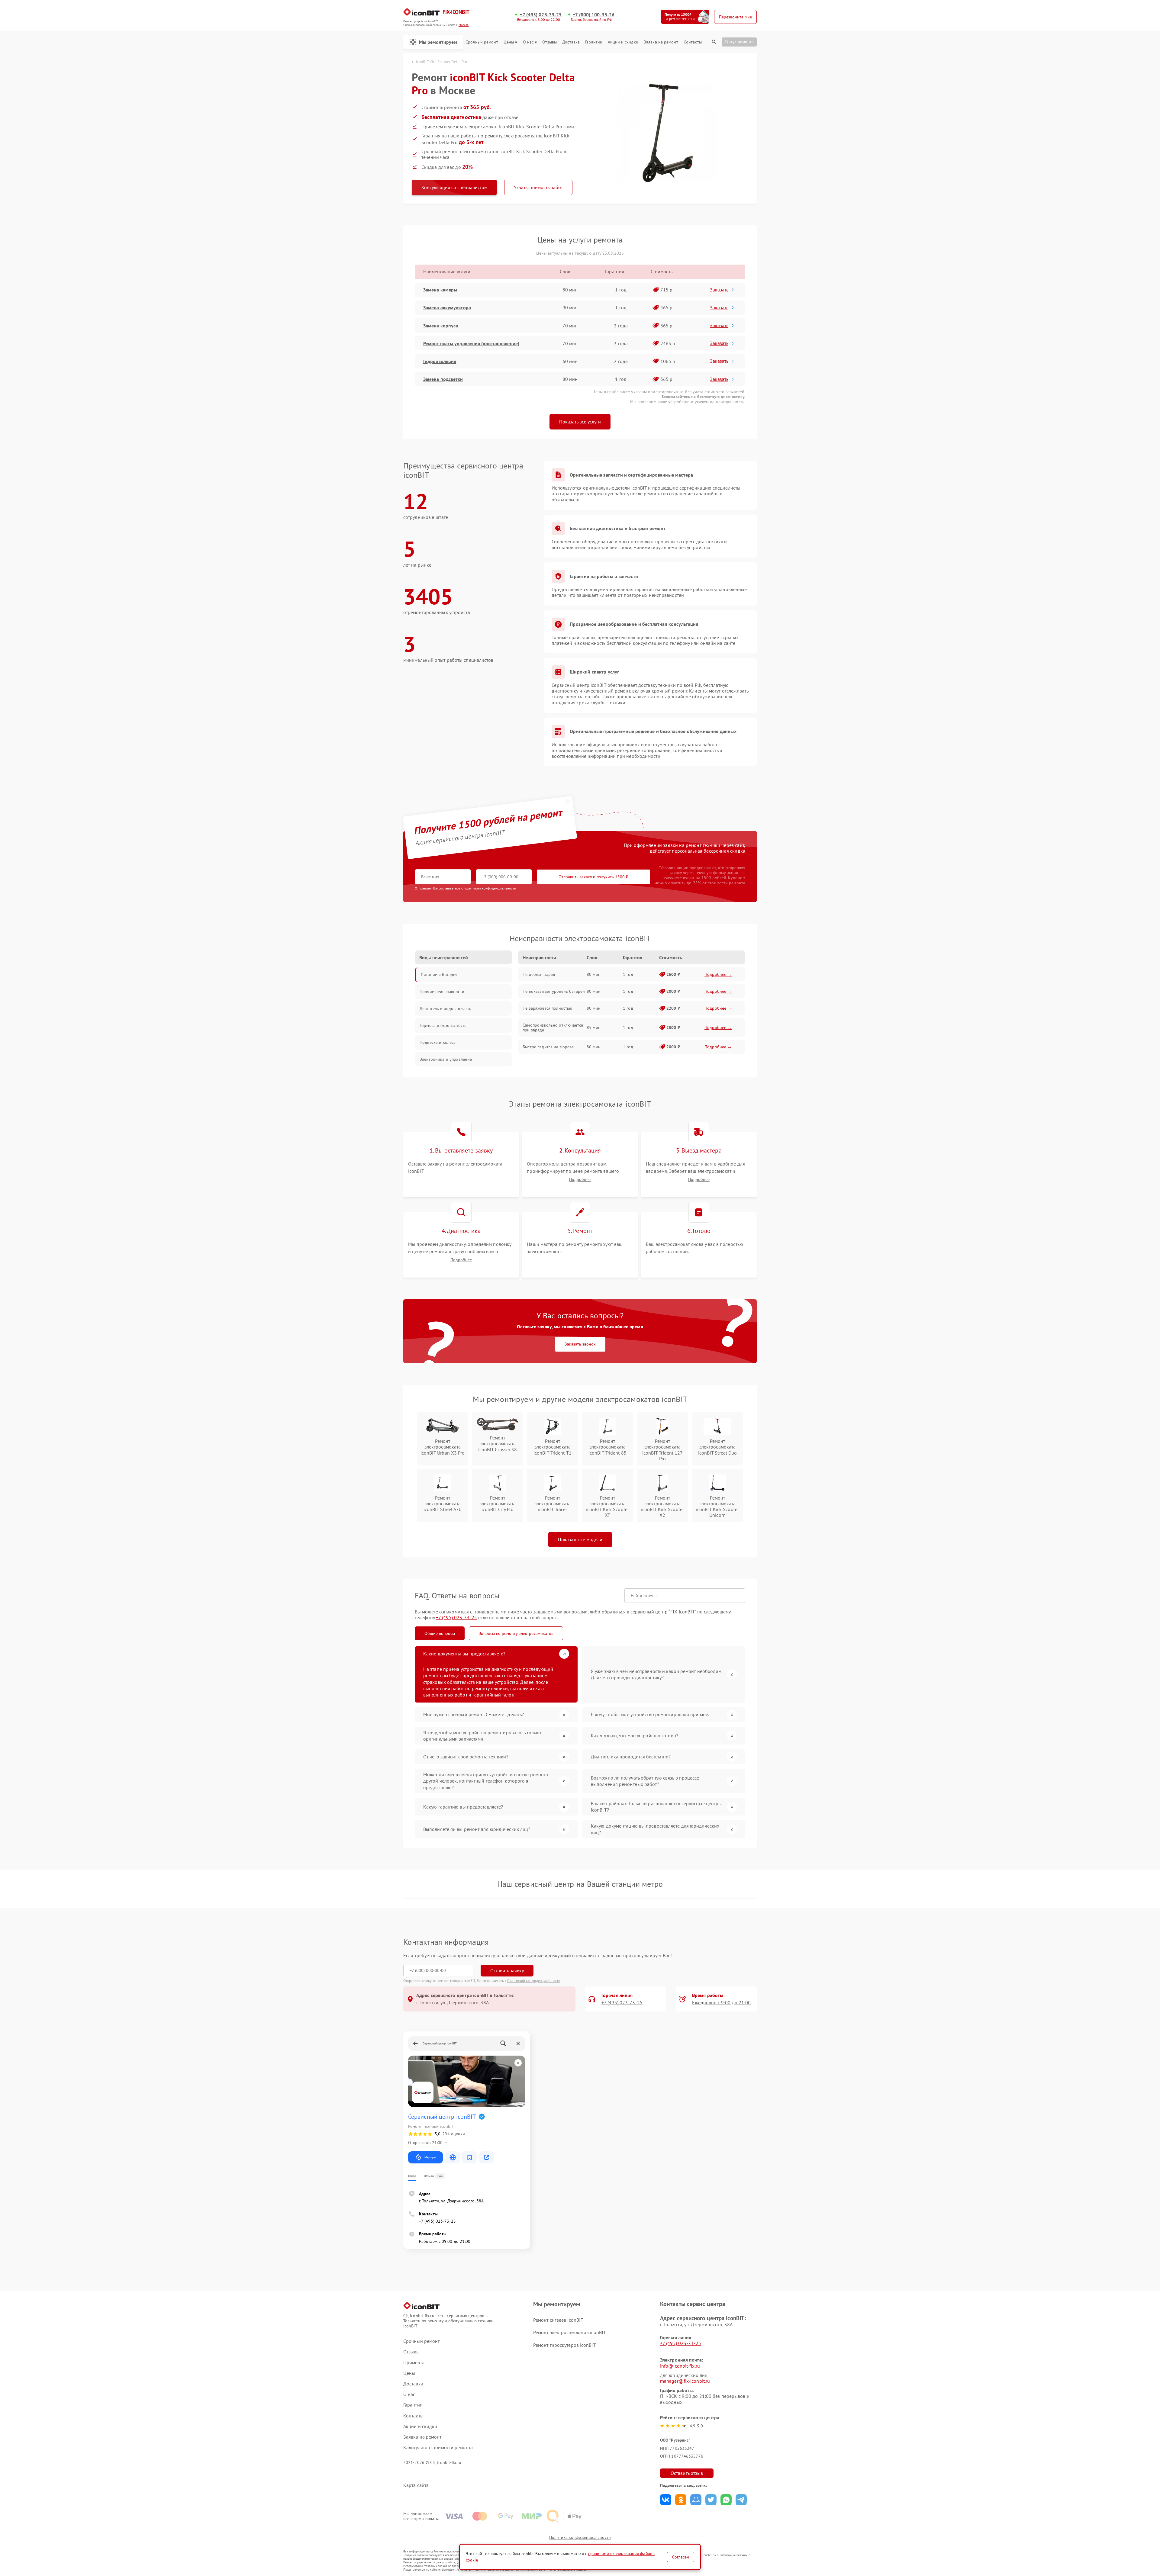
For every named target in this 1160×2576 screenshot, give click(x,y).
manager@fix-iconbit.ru (685, 2381)
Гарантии (594, 42)
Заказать (719, 290)
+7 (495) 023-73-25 (541, 15)
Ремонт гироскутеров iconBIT (565, 2345)
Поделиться (666, 2500)
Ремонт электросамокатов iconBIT (570, 2332)
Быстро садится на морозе (548, 1047)
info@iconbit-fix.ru (680, 2366)
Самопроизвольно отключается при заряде (553, 1028)
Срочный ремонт (482, 42)
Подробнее (580, 1180)
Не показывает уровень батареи (554, 991)
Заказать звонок (580, 1344)
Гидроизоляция (440, 361)
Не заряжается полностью (547, 1008)
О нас (528, 42)
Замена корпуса (441, 326)
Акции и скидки (623, 42)
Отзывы (549, 42)
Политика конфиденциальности (580, 2537)
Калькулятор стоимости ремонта (438, 2447)
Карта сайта (416, 2485)
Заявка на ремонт (661, 42)
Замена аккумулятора (447, 307)
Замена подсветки (443, 379)
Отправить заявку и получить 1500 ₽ (593, 877)
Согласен (681, 2557)
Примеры (414, 2363)
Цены (509, 42)
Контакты (693, 42)
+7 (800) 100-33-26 (594, 15)
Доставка (571, 42)
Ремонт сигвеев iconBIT (558, 2320)
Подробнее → (718, 974)
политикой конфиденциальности (490, 888)
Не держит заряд (539, 974)
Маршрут (430, 2157)
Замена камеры (440, 290)
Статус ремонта (739, 42)
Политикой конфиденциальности (534, 1981)
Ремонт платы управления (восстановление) (471, 343)
